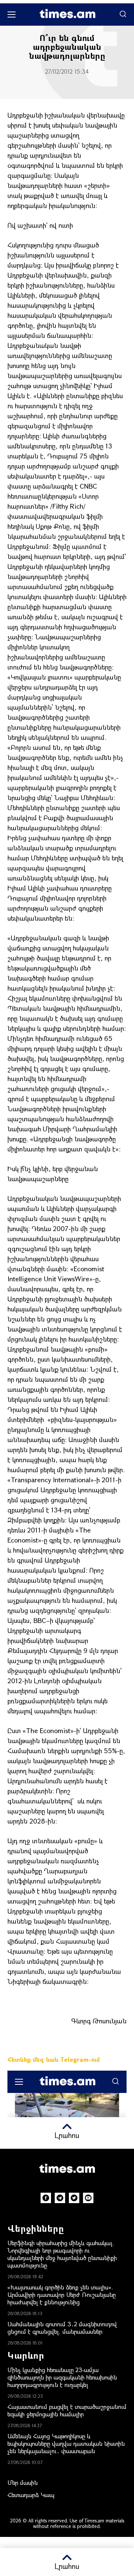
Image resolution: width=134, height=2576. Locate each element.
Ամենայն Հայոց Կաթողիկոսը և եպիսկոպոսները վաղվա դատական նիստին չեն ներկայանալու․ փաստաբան (66, 2443)
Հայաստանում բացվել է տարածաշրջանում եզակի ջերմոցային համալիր (67, 2410)
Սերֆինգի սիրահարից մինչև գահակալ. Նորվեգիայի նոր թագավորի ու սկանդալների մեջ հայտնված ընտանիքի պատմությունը (62, 2254)
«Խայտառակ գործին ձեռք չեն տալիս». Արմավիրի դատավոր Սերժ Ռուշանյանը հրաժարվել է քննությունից (62, 2294)
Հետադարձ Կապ (31, 2495)
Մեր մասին (23, 2482)
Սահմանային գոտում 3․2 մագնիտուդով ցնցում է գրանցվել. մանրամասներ (62, 2328)
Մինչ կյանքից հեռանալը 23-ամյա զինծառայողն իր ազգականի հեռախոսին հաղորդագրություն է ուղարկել (62, 2377)
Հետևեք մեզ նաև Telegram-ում (54, 2059)
